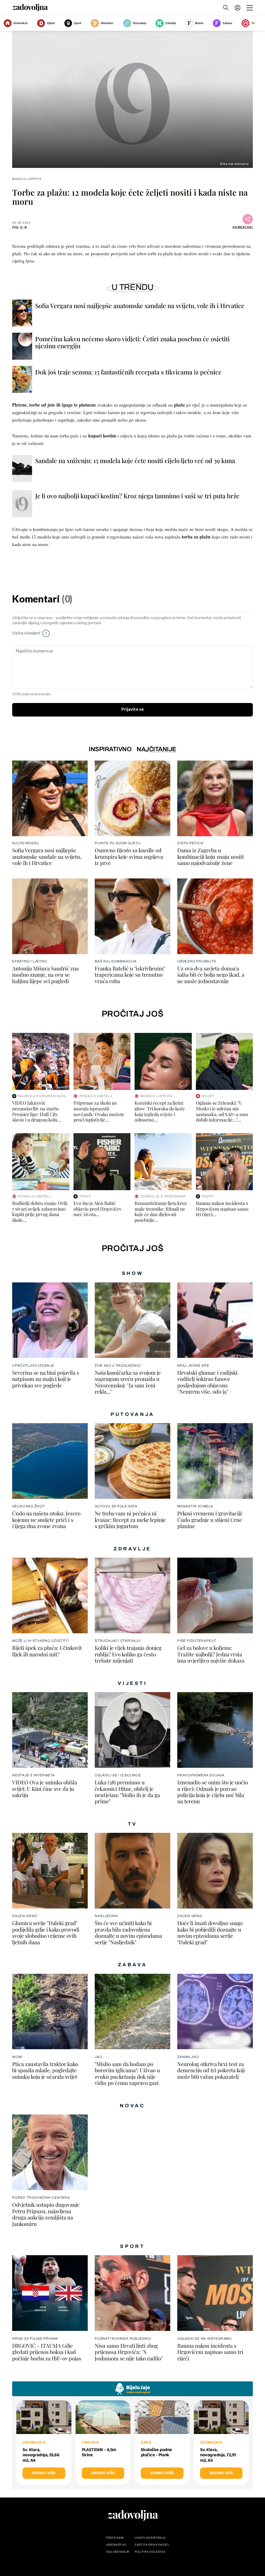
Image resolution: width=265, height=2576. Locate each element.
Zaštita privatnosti (152, 2545)
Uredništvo (116, 2545)
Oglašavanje (118, 2552)
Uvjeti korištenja (150, 2538)
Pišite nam (115, 2538)
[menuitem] (238, 8)
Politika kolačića (150, 2552)
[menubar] (238, 8)
